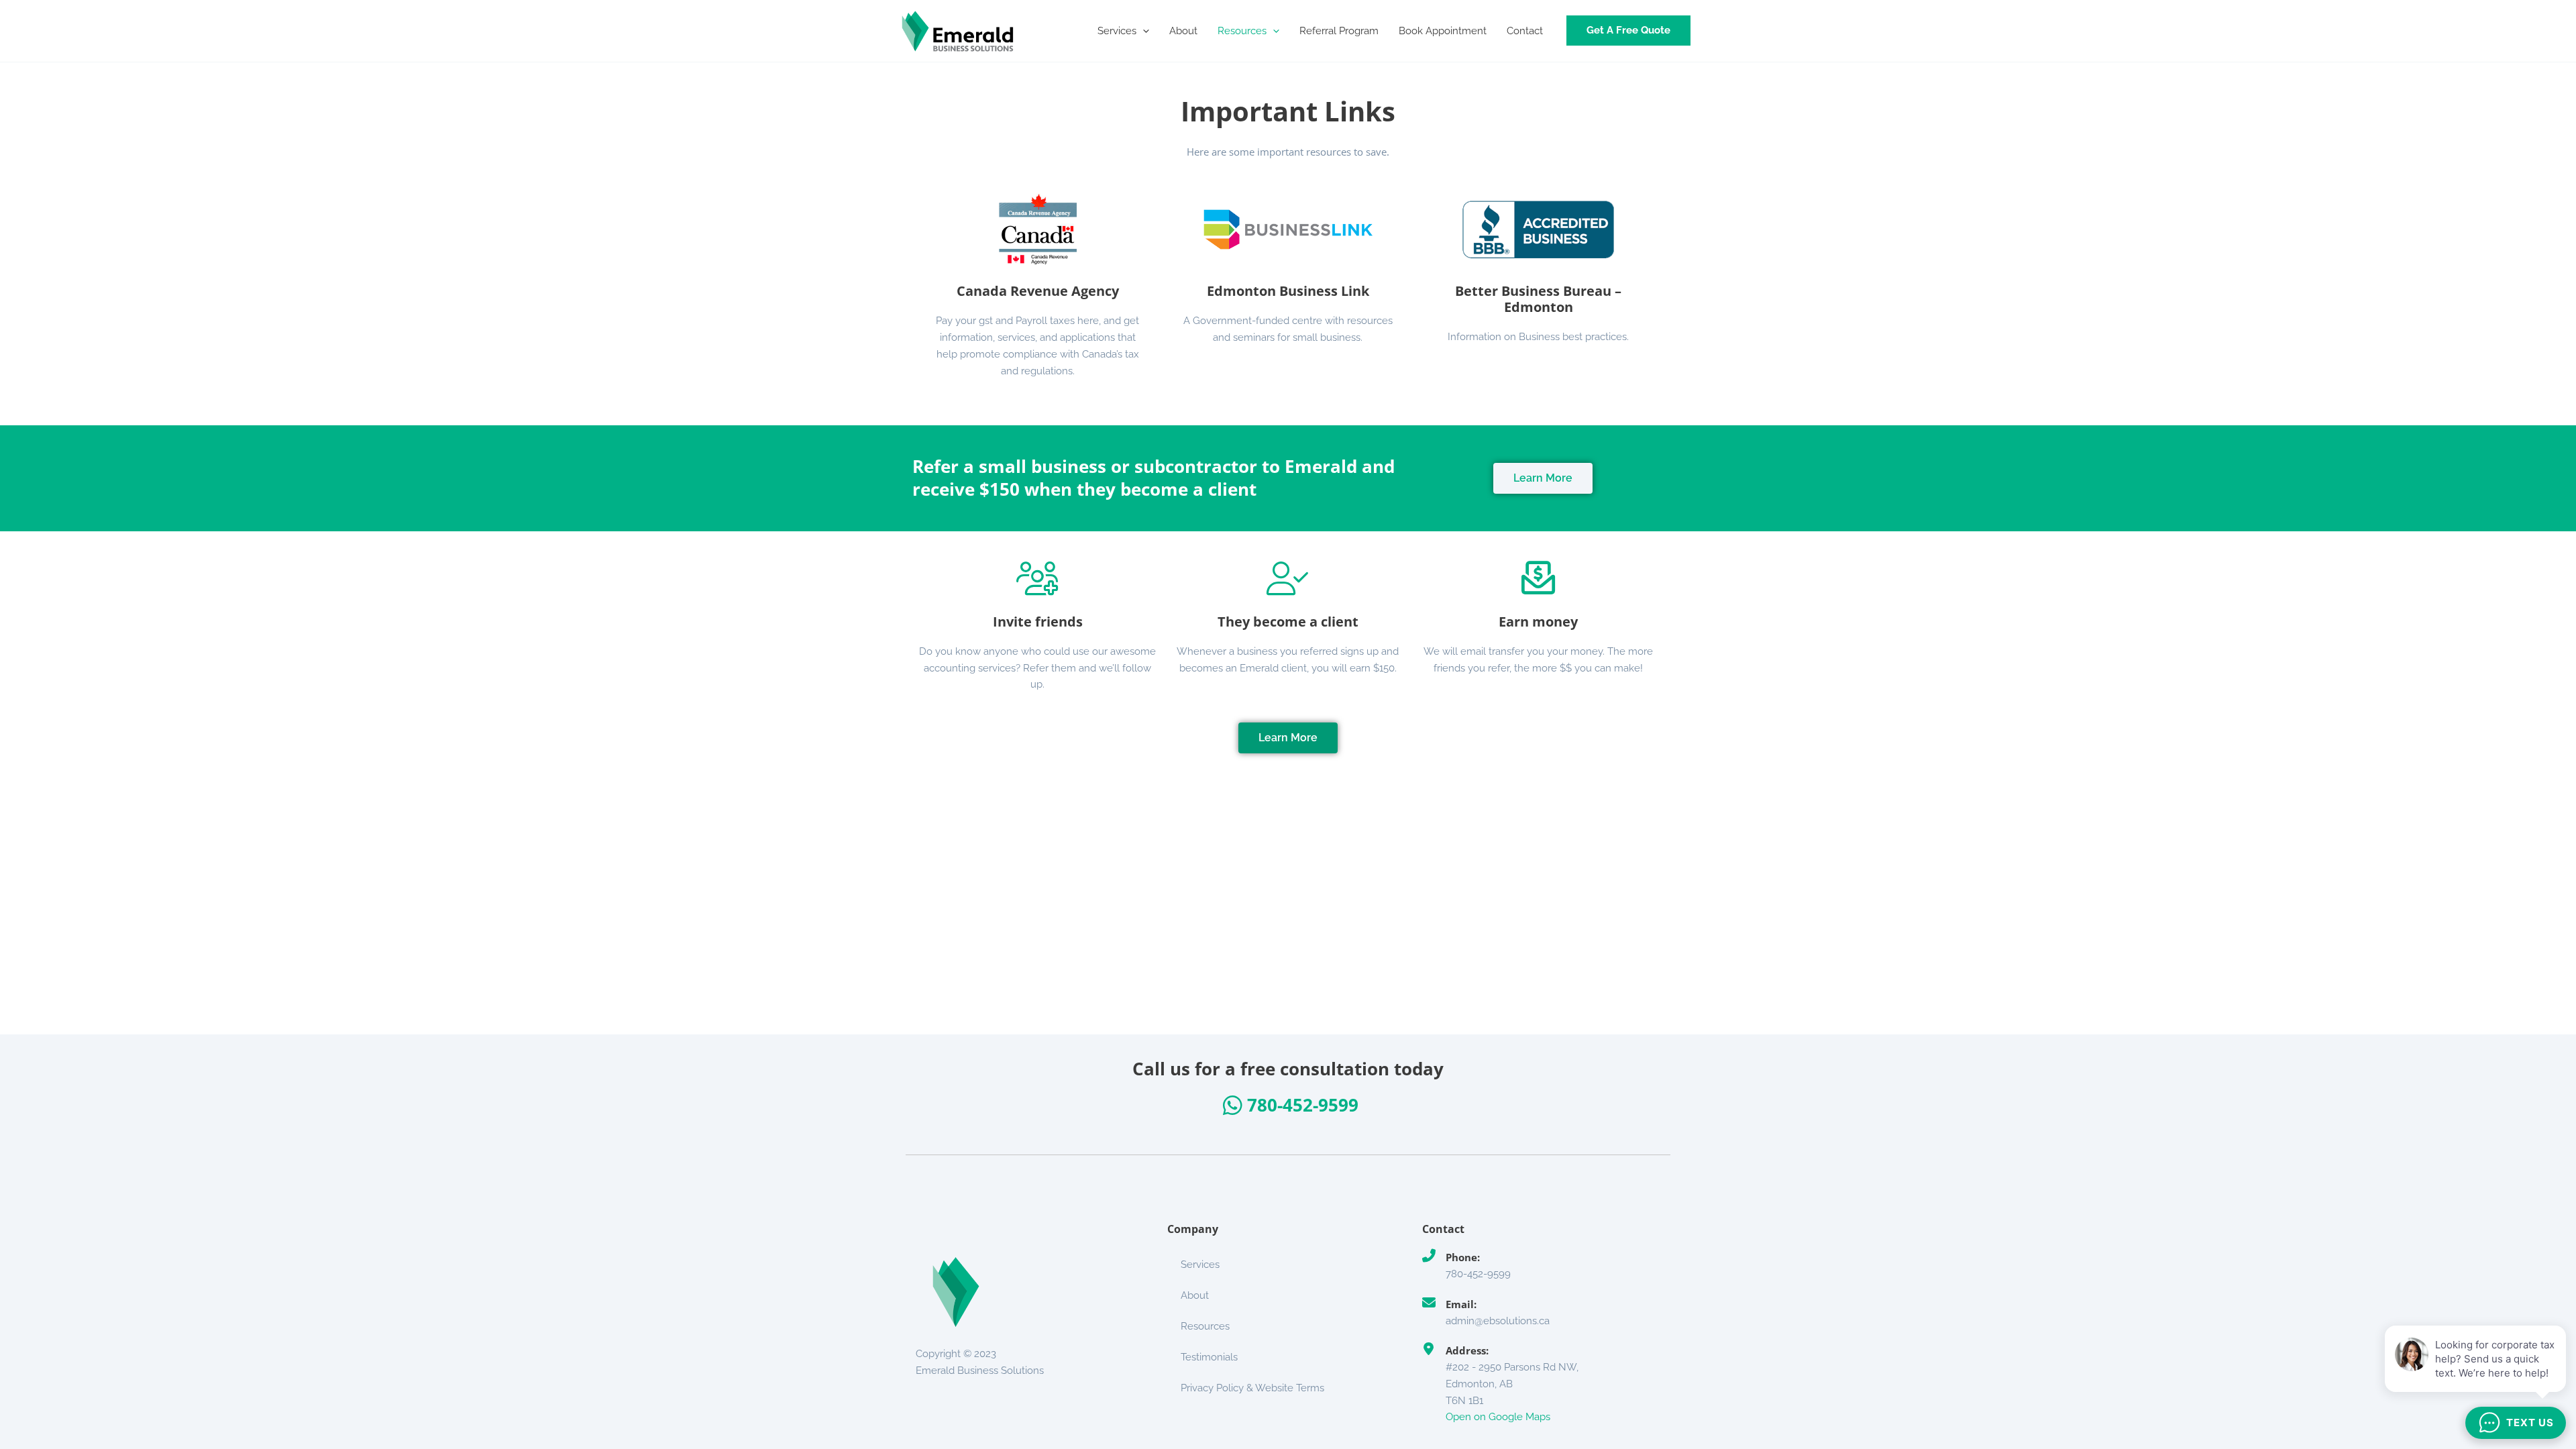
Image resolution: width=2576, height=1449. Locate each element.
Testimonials (1209, 1357)
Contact (1525, 31)
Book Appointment (1443, 31)
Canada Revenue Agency (1038, 291)
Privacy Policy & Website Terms (1252, 1388)
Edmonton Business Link (1288, 291)
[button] (1143, 31)
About (1183, 31)
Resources (1242, 31)
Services (1117, 31)
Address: (1467, 1350)
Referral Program (1339, 31)
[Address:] (1429, 1349)
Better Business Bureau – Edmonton (1538, 299)
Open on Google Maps (1498, 1417)
